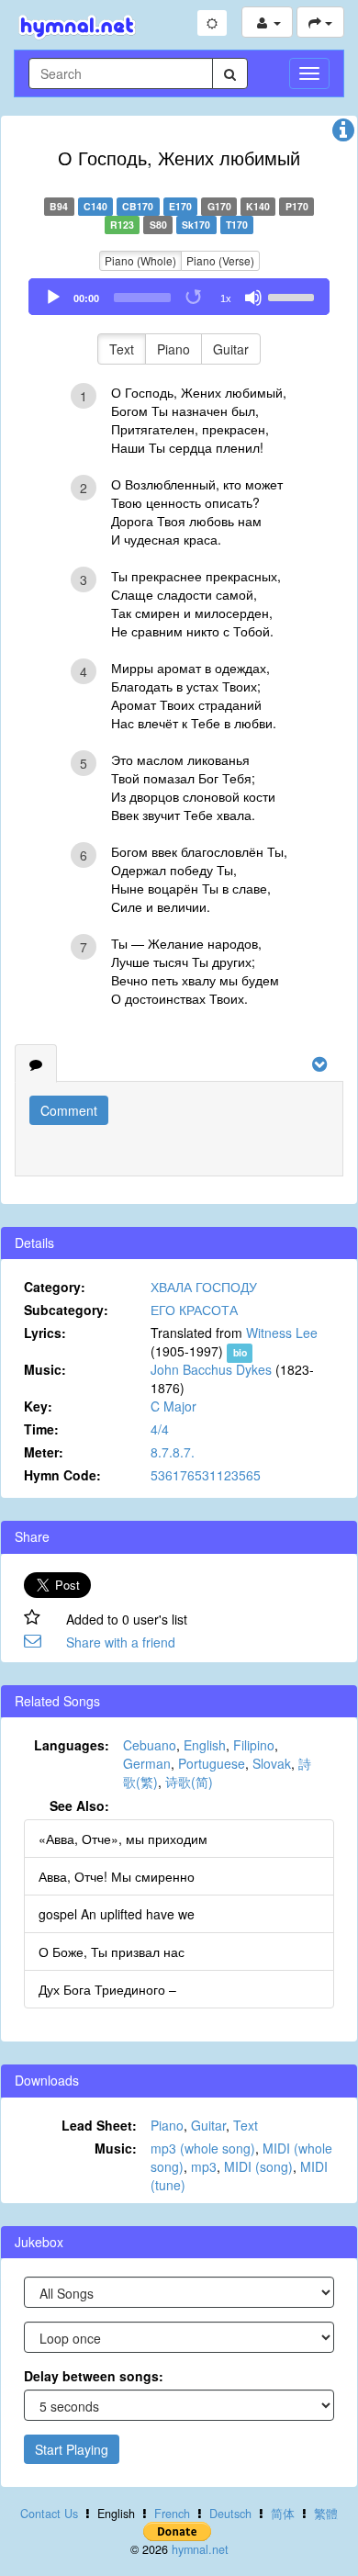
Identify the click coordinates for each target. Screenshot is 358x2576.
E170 (180, 206)
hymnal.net (200, 2549)
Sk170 (196, 225)
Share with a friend (121, 1642)
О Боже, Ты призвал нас (112, 1952)
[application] (179, 297)
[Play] (53, 298)
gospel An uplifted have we (117, 1914)
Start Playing (72, 2449)
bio (240, 1352)
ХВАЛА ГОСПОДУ (204, 1287)
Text (122, 349)
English (205, 1745)
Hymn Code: (62, 1475)
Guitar (231, 349)
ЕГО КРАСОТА (194, 1310)
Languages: (72, 1745)
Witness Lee (282, 1333)
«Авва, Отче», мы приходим (123, 1839)
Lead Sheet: (99, 2125)
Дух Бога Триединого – (107, 1989)
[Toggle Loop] (195, 298)
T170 (237, 225)
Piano (173, 349)
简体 (283, 2514)
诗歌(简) (189, 1782)
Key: (38, 1406)
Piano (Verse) (220, 260)
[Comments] (36, 1063)
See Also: (79, 1805)
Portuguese (212, 1763)
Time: (41, 1429)
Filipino (254, 1745)
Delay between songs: (94, 2376)
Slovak (272, 1763)
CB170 (138, 206)
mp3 (204, 2166)
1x (226, 298)
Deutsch (230, 2514)
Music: (45, 1369)
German (147, 1763)
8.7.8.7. (173, 1452)
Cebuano (150, 1745)
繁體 (326, 2514)
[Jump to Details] (343, 134)
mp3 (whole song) (203, 2148)
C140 (95, 206)
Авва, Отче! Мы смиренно (117, 1876)
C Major (173, 1406)
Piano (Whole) (140, 260)
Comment (69, 1110)
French (172, 2514)
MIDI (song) (258, 2166)
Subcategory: (66, 1310)
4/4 (160, 1429)
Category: (55, 1287)
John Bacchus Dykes (211, 1369)
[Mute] (253, 298)
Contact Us (49, 2514)
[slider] (294, 296)
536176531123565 (206, 1475)
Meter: (44, 1452)
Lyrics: (45, 1333)
